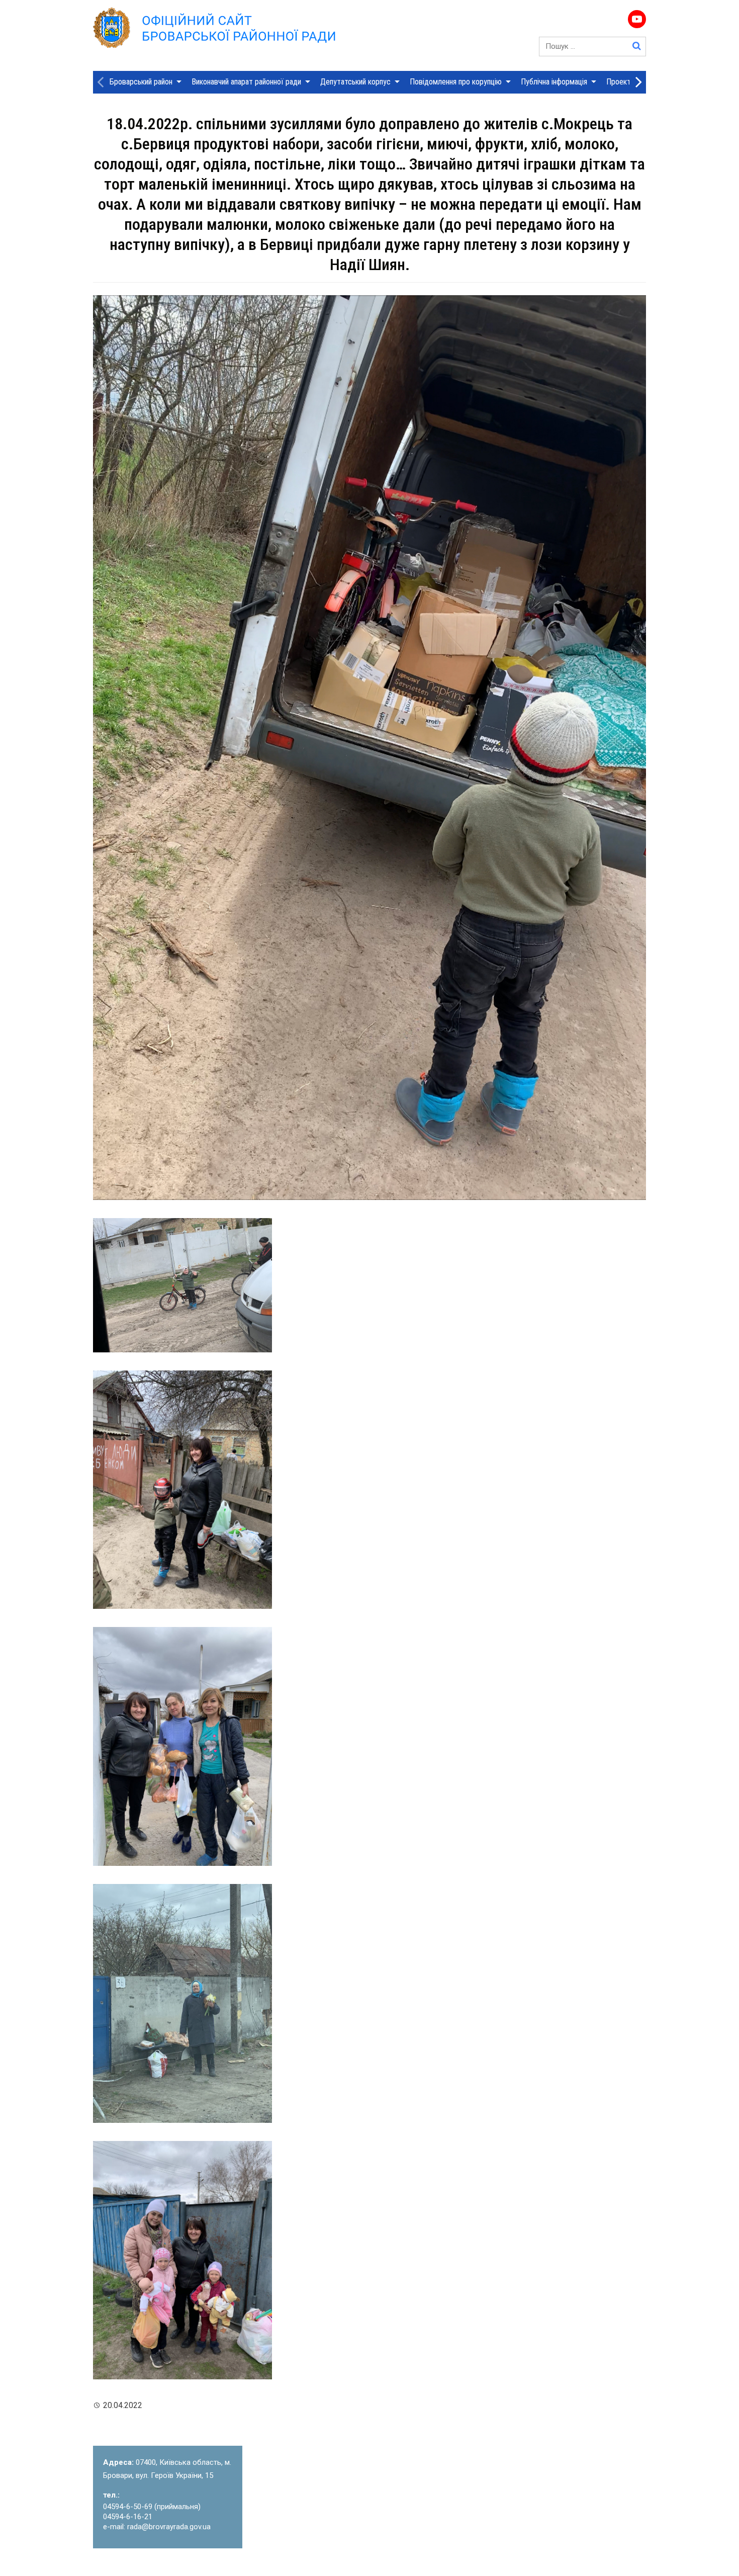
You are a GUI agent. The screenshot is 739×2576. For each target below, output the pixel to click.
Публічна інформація (554, 82)
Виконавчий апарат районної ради (246, 82)
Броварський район (141, 82)
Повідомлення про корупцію (456, 82)
